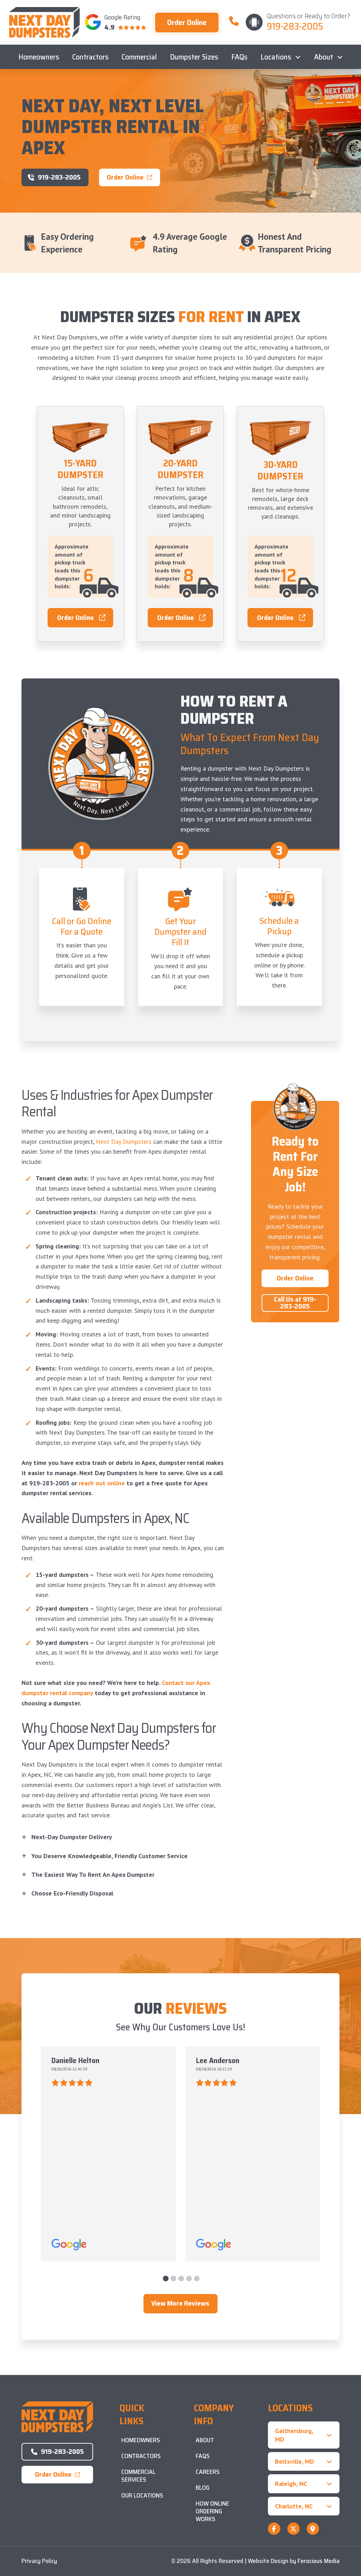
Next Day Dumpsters (124, 1142)
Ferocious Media (319, 2561)
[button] (123, 1837)
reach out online (102, 1483)
